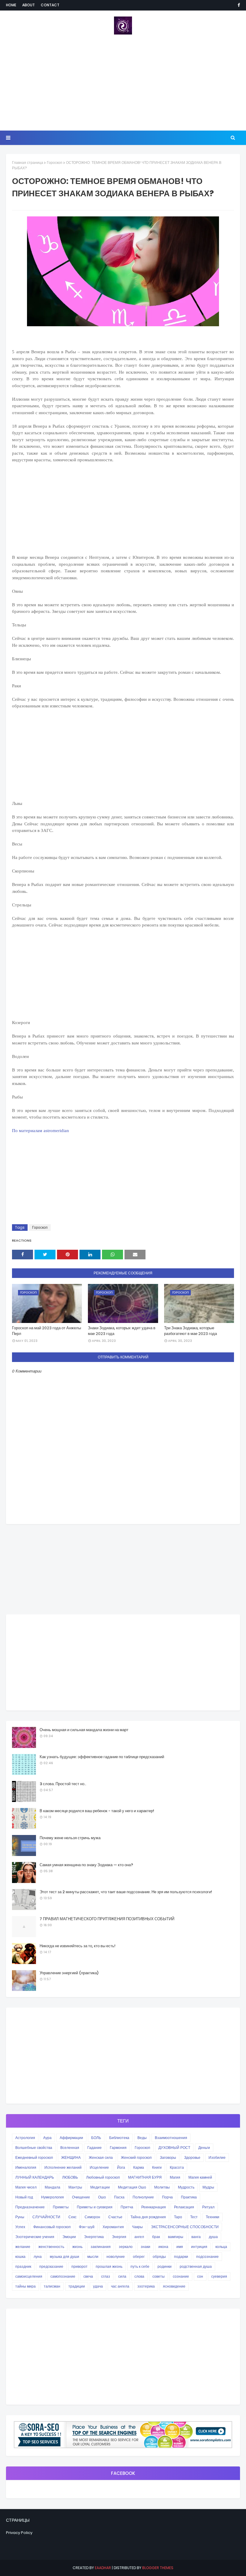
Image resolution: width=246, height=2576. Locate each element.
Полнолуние (143, 2197)
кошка (20, 2257)
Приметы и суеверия (95, 2207)
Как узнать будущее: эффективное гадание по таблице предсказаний (102, 1757)
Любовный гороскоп (103, 2177)
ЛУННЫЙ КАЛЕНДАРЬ (35, 2177)
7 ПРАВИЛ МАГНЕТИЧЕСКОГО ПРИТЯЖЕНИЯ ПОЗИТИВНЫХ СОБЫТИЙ (107, 1919)
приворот (79, 2266)
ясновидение (174, 2286)
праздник (23, 2266)
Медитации (100, 2187)
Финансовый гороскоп (52, 2227)
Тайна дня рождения (148, 2217)
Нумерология (52, 2197)
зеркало (126, 2247)
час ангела (120, 2286)
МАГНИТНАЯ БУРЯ (145, 2177)
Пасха (119, 2197)
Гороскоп (55, 163)
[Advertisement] (123, 83)
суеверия (219, 2276)
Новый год (24, 2197)
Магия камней (200, 2177)
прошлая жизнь (109, 2266)
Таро (178, 2217)
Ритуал (208, 2207)
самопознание (63, 2276)
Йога (121, 2167)
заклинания (101, 2247)
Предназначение (30, 2207)
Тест (194, 2217)
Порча (167, 2197)
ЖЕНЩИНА (71, 2157)
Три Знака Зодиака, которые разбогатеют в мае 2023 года (190, 1331)
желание (23, 2247)
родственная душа (196, 2266)
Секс (72, 2217)
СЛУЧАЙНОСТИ (46, 2217)
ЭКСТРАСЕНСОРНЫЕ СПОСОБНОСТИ (185, 2227)
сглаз (106, 2276)
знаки (145, 2247)
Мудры (208, 2187)
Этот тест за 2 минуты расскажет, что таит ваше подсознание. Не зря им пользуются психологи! (126, 1892)
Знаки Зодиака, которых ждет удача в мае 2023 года (122, 1331)
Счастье (115, 2217)
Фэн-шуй (87, 2227)
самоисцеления (29, 2276)
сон (200, 2276)
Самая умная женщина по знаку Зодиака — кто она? (86, 1865)
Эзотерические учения (35, 2237)
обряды (159, 2257)
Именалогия (26, 2167)
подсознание (207, 2257)
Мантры (75, 2187)
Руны (20, 2217)
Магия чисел (26, 2187)
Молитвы (162, 2187)
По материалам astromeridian (40, 1131)
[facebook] (238, 5)
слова (139, 2276)
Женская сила (101, 2157)
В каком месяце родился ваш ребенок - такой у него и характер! (97, 1811)
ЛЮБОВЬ (70, 2177)
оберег (139, 2257)
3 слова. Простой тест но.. (63, 1784)
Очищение (81, 2197)
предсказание (51, 2266)
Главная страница (28, 163)
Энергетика (94, 2237)
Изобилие (217, 2157)
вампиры (176, 2237)
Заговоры (168, 2157)
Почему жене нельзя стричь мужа (70, 1838)
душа (213, 2237)
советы (159, 2276)
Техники (213, 2217)
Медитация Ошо (132, 2187)
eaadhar (103, 2568)
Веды (142, 2138)
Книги (157, 2167)
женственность (51, 2247)
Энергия (119, 2237)
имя (180, 2247)
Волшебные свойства (34, 2148)
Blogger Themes (158, 2568)
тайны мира (25, 2286)
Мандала (52, 2187)
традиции (77, 2286)
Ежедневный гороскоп (34, 2157)
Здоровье (192, 2157)
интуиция (199, 2247)
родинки (165, 2266)
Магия (175, 2177)
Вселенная (70, 2148)
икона (163, 2247)
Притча (127, 2207)
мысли (93, 2257)
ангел (139, 2237)
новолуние (116, 2257)
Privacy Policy (19, 2533)
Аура (47, 2138)
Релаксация (184, 2207)
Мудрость (186, 2187)
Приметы (61, 2207)
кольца (221, 2247)
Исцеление (99, 2167)
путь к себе (140, 2266)
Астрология (25, 2138)
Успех (20, 2227)
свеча (88, 2276)
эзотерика (146, 2286)
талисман (52, 2286)
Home (11, 5)
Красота (177, 2167)
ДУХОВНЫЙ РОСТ (174, 2148)
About (28, 5)
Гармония (118, 2148)
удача (98, 2286)
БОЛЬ (96, 2138)
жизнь (77, 2247)
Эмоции (69, 2237)
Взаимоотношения (171, 2138)
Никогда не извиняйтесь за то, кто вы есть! (78, 1946)
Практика (189, 2197)
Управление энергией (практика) (69, 1973)
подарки (181, 2257)
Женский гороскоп (136, 2157)
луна (38, 2257)
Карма (139, 2167)
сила (122, 2276)
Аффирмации (71, 2138)
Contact (50, 5)
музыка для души (64, 2257)
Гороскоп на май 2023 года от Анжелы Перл (46, 1331)
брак (156, 2237)
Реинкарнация (154, 2207)
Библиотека (119, 2138)
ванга (196, 2237)
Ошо (102, 2197)
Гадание (94, 2148)
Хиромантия (113, 2227)
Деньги (204, 2148)
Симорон (92, 2217)
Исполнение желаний (63, 2167)
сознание (181, 2276)
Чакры (137, 2227)
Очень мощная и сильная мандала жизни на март (84, 1730)
